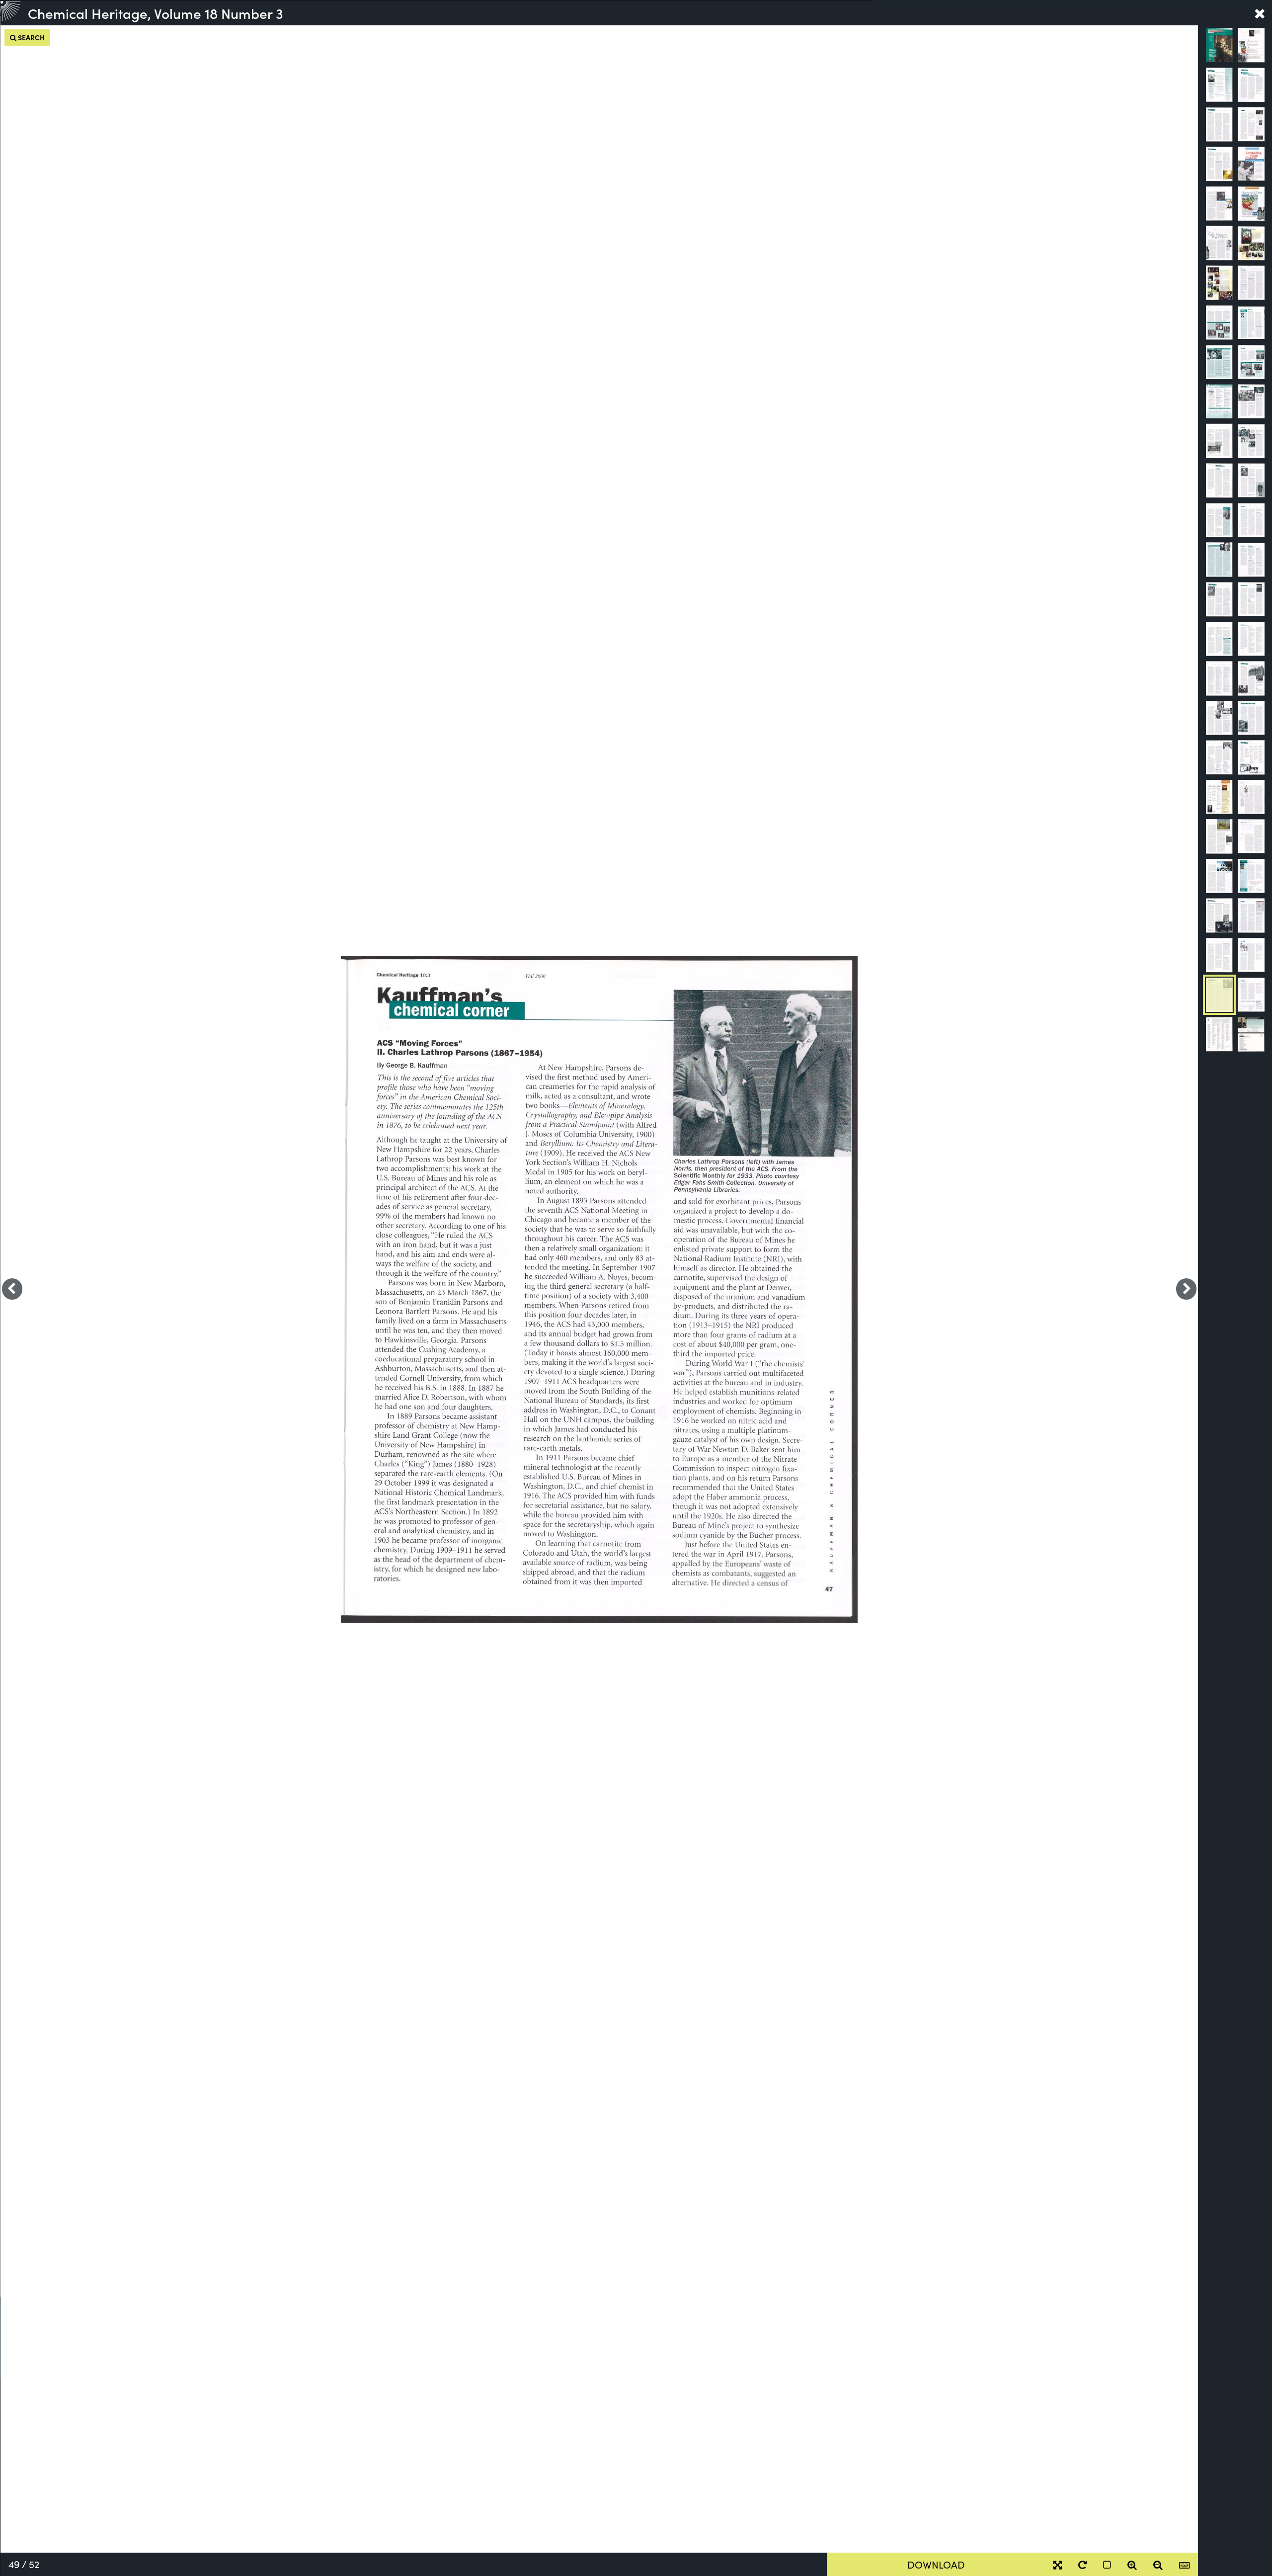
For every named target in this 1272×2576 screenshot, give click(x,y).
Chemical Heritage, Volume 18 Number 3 (156, 13)
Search (31, 37)
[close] (1260, 13)
